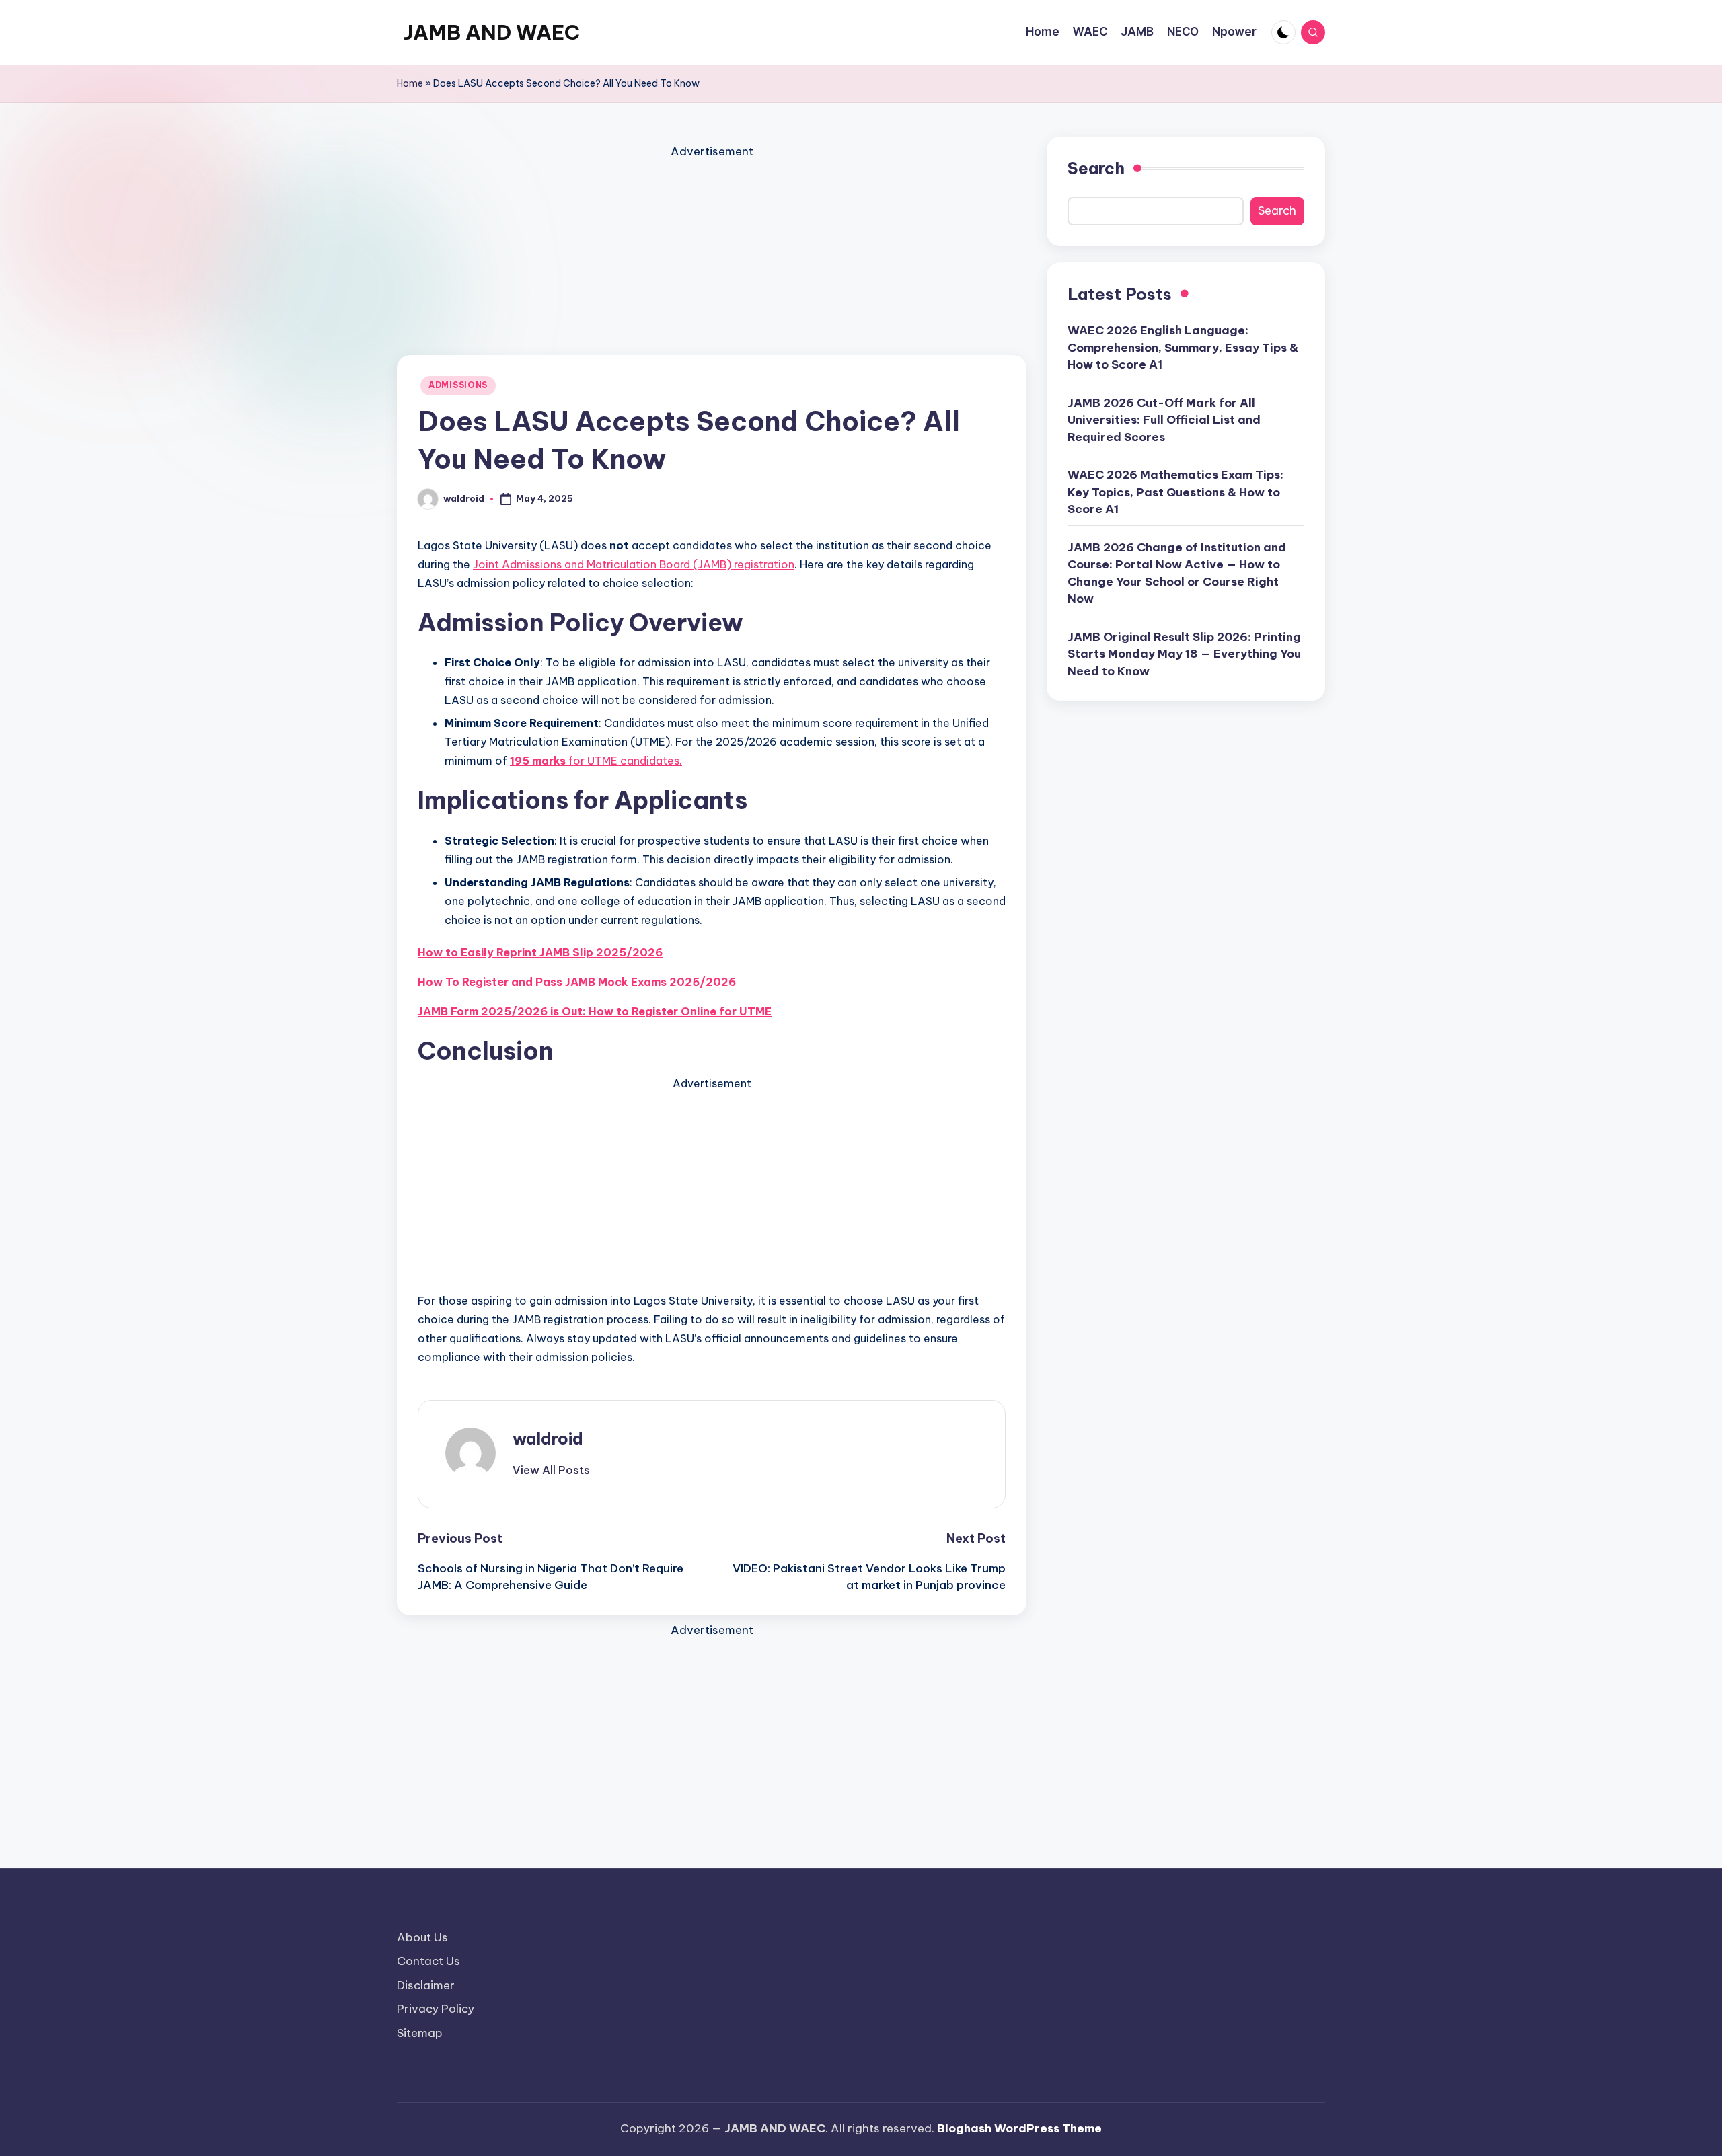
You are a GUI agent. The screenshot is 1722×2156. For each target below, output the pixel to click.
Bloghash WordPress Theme (1019, 2128)
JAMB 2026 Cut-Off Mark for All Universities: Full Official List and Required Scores (1164, 419)
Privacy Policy (436, 2009)
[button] (551, 1470)
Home (410, 83)
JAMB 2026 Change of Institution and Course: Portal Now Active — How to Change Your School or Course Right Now (1177, 573)
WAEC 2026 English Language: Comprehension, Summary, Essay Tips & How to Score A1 (1183, 347)
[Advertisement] (712, 256)
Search (1096, 168)
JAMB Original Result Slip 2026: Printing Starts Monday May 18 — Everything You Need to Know (1184, 653)
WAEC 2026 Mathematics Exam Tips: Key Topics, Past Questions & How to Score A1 (1175, 492)
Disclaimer (426, 1985)
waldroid (548, 1438)
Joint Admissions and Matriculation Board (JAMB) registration (634, 564)
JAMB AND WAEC (492, 32)
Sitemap (420, 2033)
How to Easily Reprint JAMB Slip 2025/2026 (540, 952)
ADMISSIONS (458, 385)
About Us (422, 1937)
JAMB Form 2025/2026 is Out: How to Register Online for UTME (595, 1011)
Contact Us (428, 1961)
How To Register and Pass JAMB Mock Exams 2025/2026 (577, 982)
